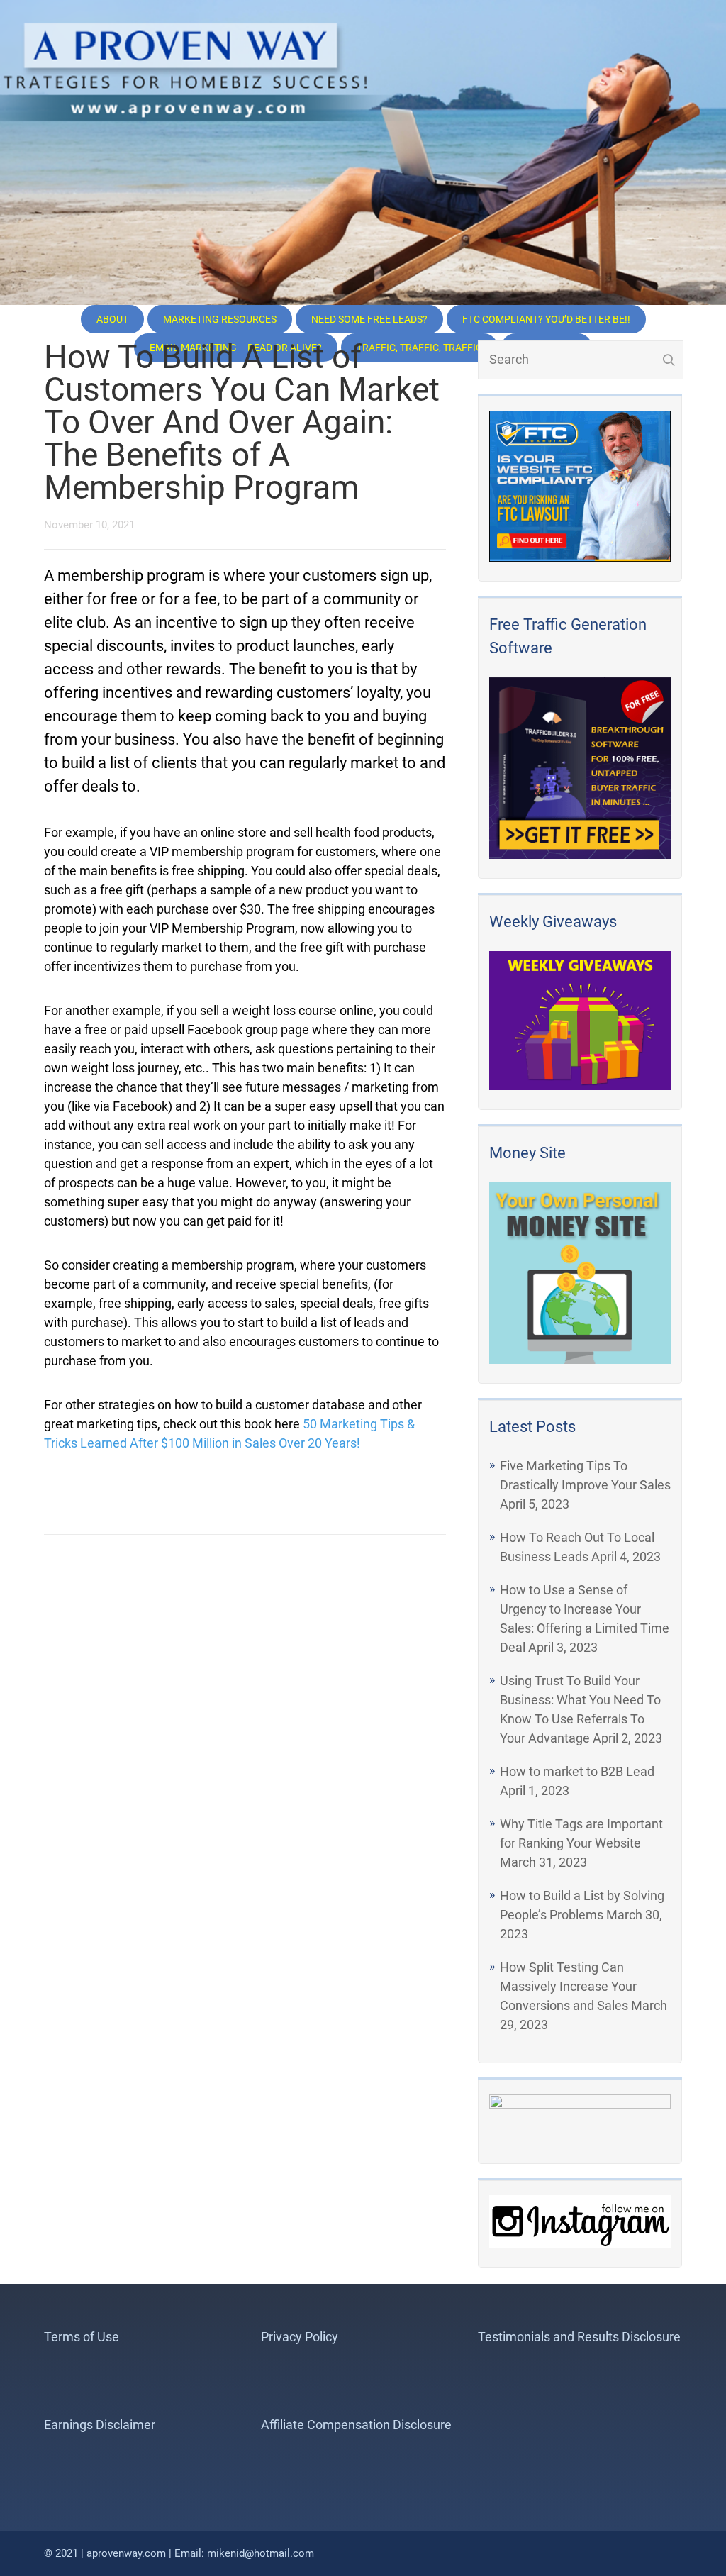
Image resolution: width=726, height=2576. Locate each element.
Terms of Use (82, 2337)
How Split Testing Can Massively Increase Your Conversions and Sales (568, 1986)
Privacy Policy (300, 2337)
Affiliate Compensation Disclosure (356, 2425)
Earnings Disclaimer (100, 2425)
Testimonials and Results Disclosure (579, 2337)
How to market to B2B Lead (577, 1771)
